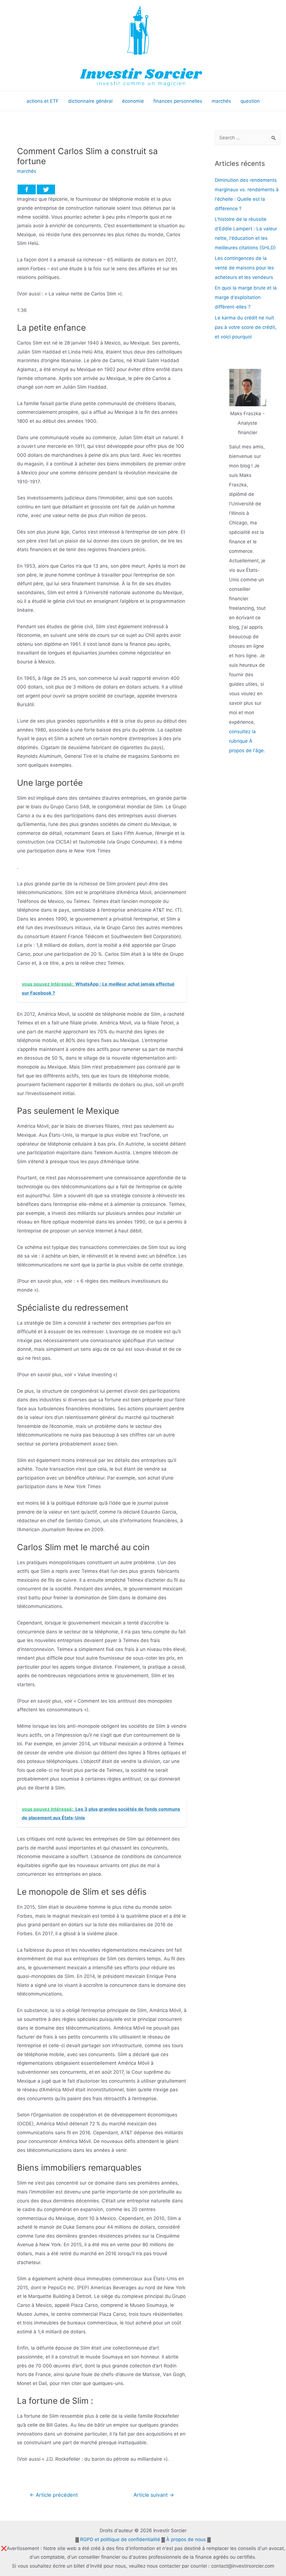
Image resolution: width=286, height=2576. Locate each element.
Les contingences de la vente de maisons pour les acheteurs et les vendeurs (244, 268)
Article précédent (54, 2495)
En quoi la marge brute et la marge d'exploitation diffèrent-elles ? (246, 297)
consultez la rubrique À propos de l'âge (246, 741)
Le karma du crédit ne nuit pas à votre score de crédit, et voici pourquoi (246, 327)
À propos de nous (186, 2539)
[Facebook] (27, 189)
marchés (27, 171)
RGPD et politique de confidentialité (120, 2539)
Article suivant (154, 2495)
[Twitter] (46, 189)
